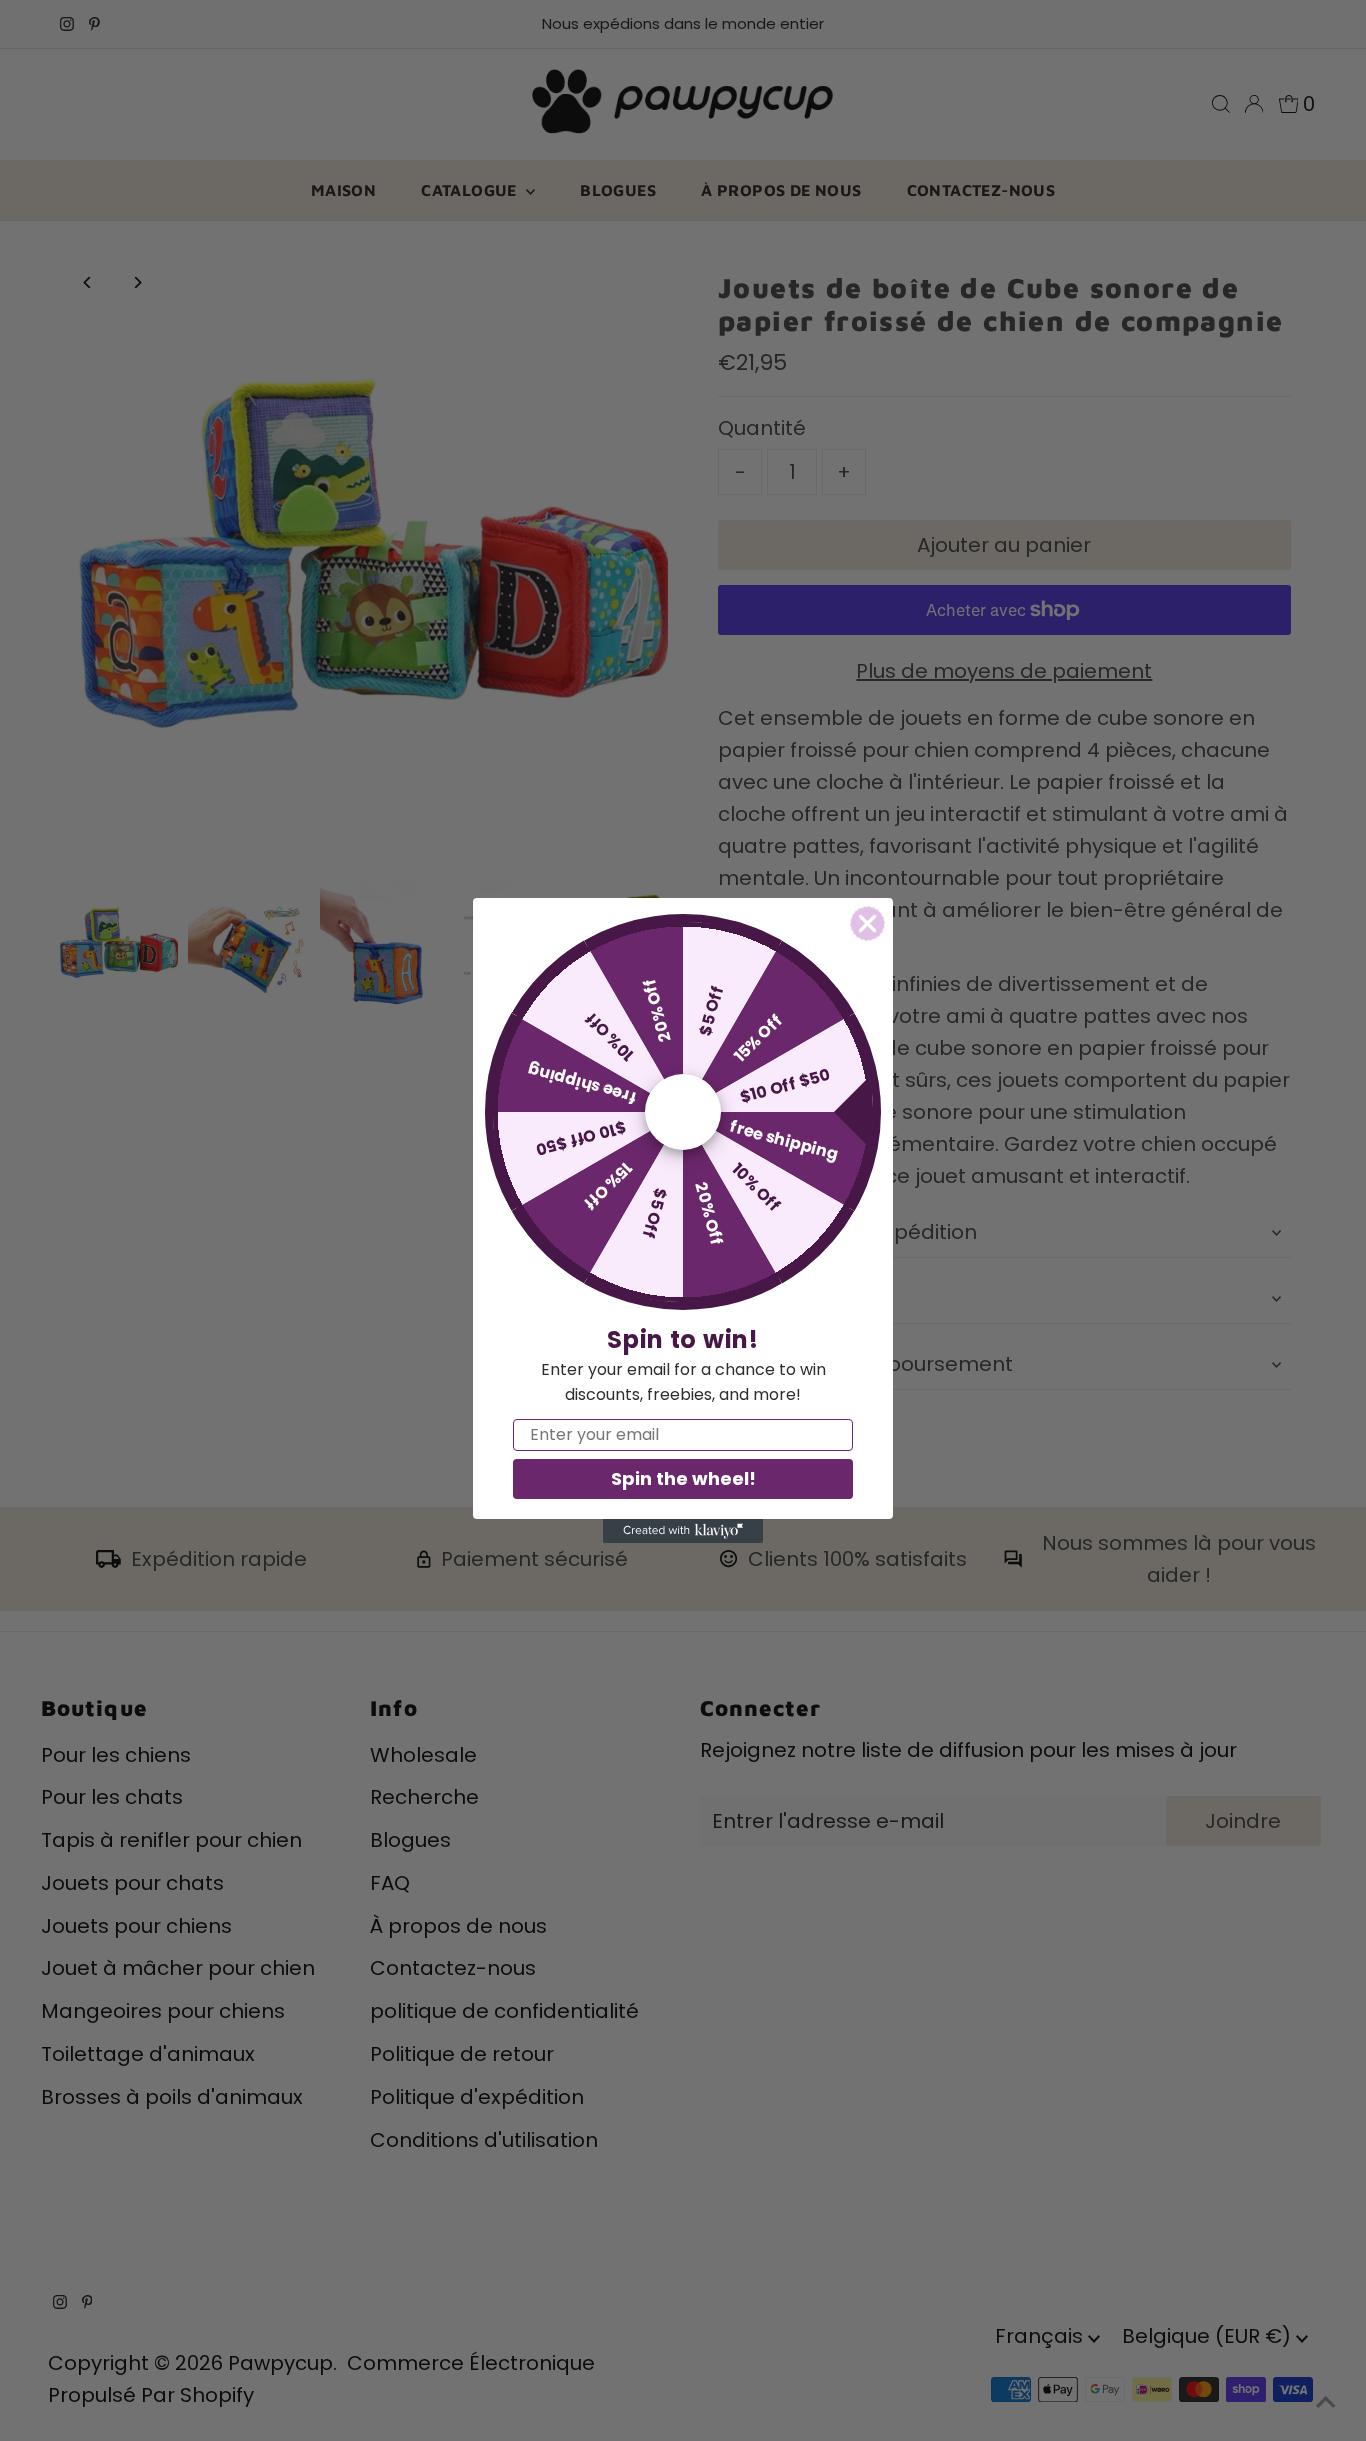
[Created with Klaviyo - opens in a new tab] (683, 1531)
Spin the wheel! (683, 1478)
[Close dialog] (867, 923)
